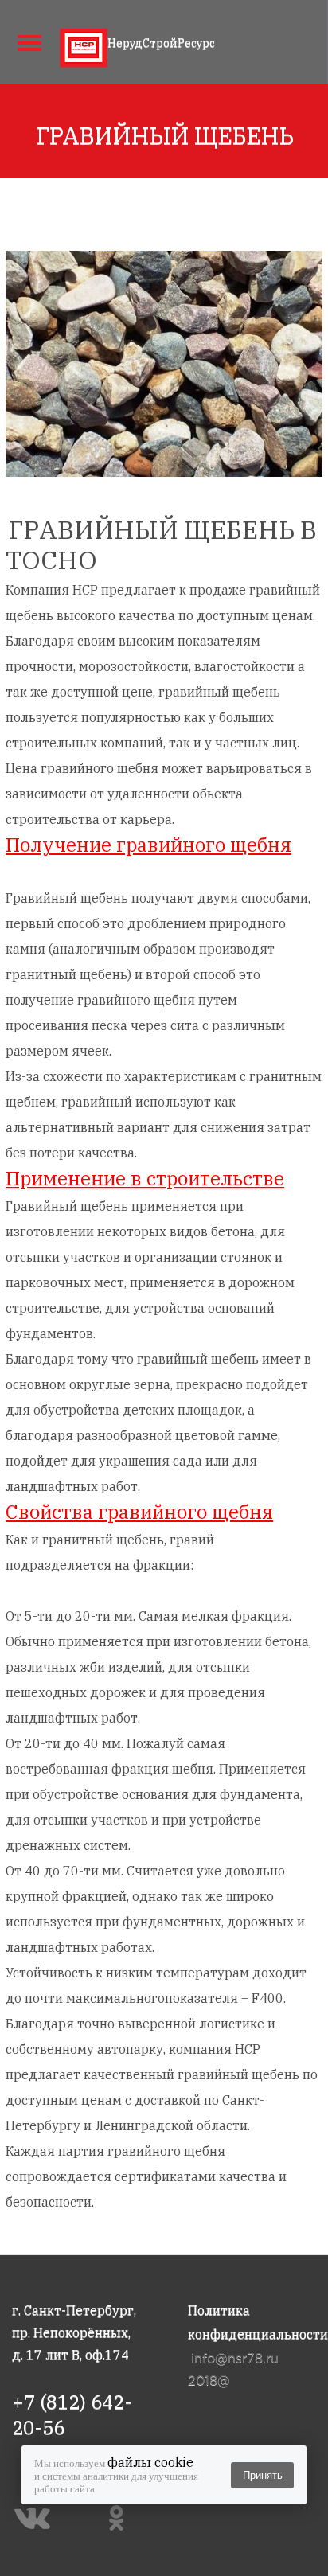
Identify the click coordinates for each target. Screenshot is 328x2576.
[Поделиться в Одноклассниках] (121, 2518)
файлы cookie (150, 2462)
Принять (263, 2475)
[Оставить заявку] (301, 39)
